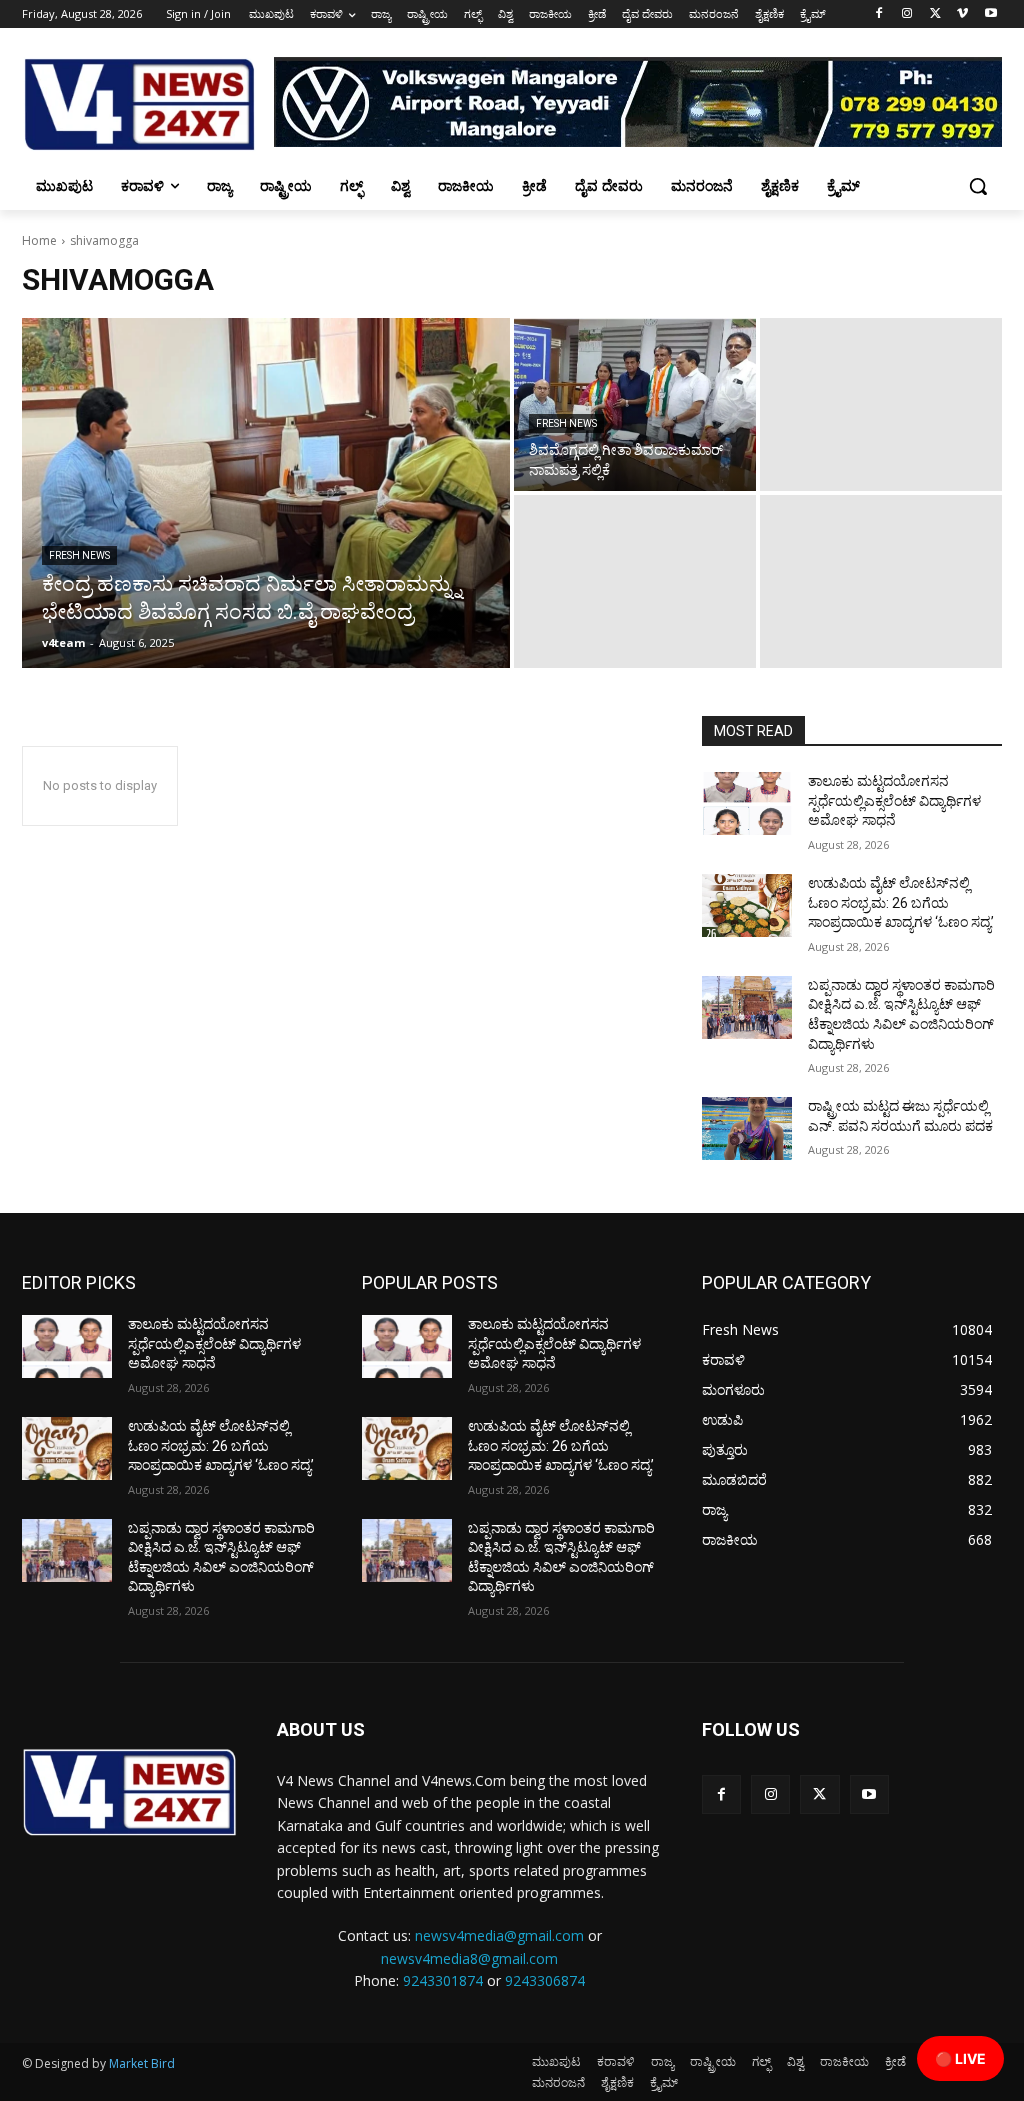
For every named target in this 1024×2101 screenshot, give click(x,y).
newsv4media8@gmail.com (469, 1958)
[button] (978, 186)
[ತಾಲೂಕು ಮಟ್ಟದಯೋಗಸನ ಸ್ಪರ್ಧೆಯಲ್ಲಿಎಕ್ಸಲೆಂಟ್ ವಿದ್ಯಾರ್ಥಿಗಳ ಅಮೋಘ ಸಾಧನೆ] (747, 803)
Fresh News (79, 555)
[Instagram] (907, 14)
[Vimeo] (962, 14)
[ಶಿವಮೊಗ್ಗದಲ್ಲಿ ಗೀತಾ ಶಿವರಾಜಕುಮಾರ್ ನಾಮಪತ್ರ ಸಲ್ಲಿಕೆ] (635, 404)
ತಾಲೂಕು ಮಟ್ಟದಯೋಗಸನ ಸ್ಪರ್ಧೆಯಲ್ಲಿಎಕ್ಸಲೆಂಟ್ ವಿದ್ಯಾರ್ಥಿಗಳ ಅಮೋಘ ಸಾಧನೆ (894, 800)
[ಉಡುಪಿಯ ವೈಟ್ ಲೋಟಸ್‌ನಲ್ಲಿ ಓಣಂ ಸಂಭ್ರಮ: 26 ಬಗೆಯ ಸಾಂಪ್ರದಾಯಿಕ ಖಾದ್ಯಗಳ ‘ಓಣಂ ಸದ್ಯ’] (747, 905)
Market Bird (142, 2063)
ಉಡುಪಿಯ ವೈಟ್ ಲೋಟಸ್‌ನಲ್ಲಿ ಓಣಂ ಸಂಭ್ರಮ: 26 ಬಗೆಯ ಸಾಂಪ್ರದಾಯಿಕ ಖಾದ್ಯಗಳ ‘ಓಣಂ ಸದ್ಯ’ (901, 902)
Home (39, 240)
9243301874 (443, 1980)
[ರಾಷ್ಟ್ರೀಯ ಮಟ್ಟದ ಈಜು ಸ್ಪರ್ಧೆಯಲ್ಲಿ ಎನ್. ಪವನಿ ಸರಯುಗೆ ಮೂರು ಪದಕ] (747, 1128)
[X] (935, 14)
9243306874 (545, 1980)
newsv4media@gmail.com (499, 1935)
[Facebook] (879, 14)
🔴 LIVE (960, 2058)
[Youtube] (990, 14)
